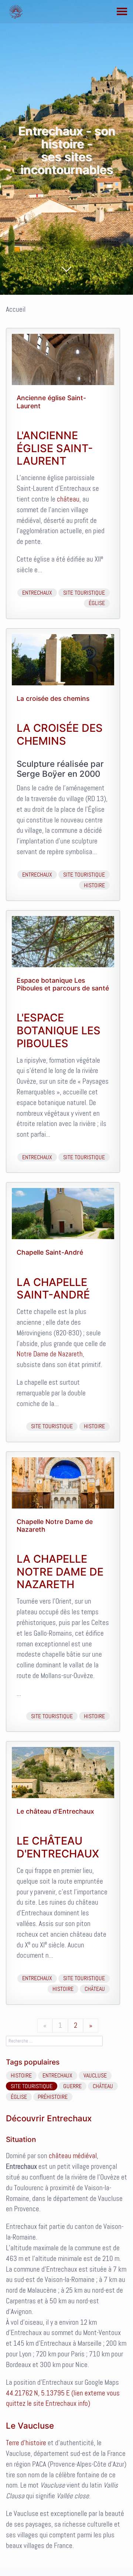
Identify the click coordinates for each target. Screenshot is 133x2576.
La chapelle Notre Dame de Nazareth (60, 1572)
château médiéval (73, 2156)
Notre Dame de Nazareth (50, 1354)
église (97, 603)
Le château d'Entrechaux (55, 1811)
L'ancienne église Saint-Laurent (55, 448)
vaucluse (95, 2075)
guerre (72, 2086)
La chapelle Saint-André (53, 1289)
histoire (94, 885)
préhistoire (53, 2097)
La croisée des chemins (53, 698)
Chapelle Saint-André (50, 1252)
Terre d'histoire (26, 2443)
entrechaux (37, 593)
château (68, 499)
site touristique (84, 593)
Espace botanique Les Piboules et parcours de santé (63, 984)
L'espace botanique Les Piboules (59, 1030)
